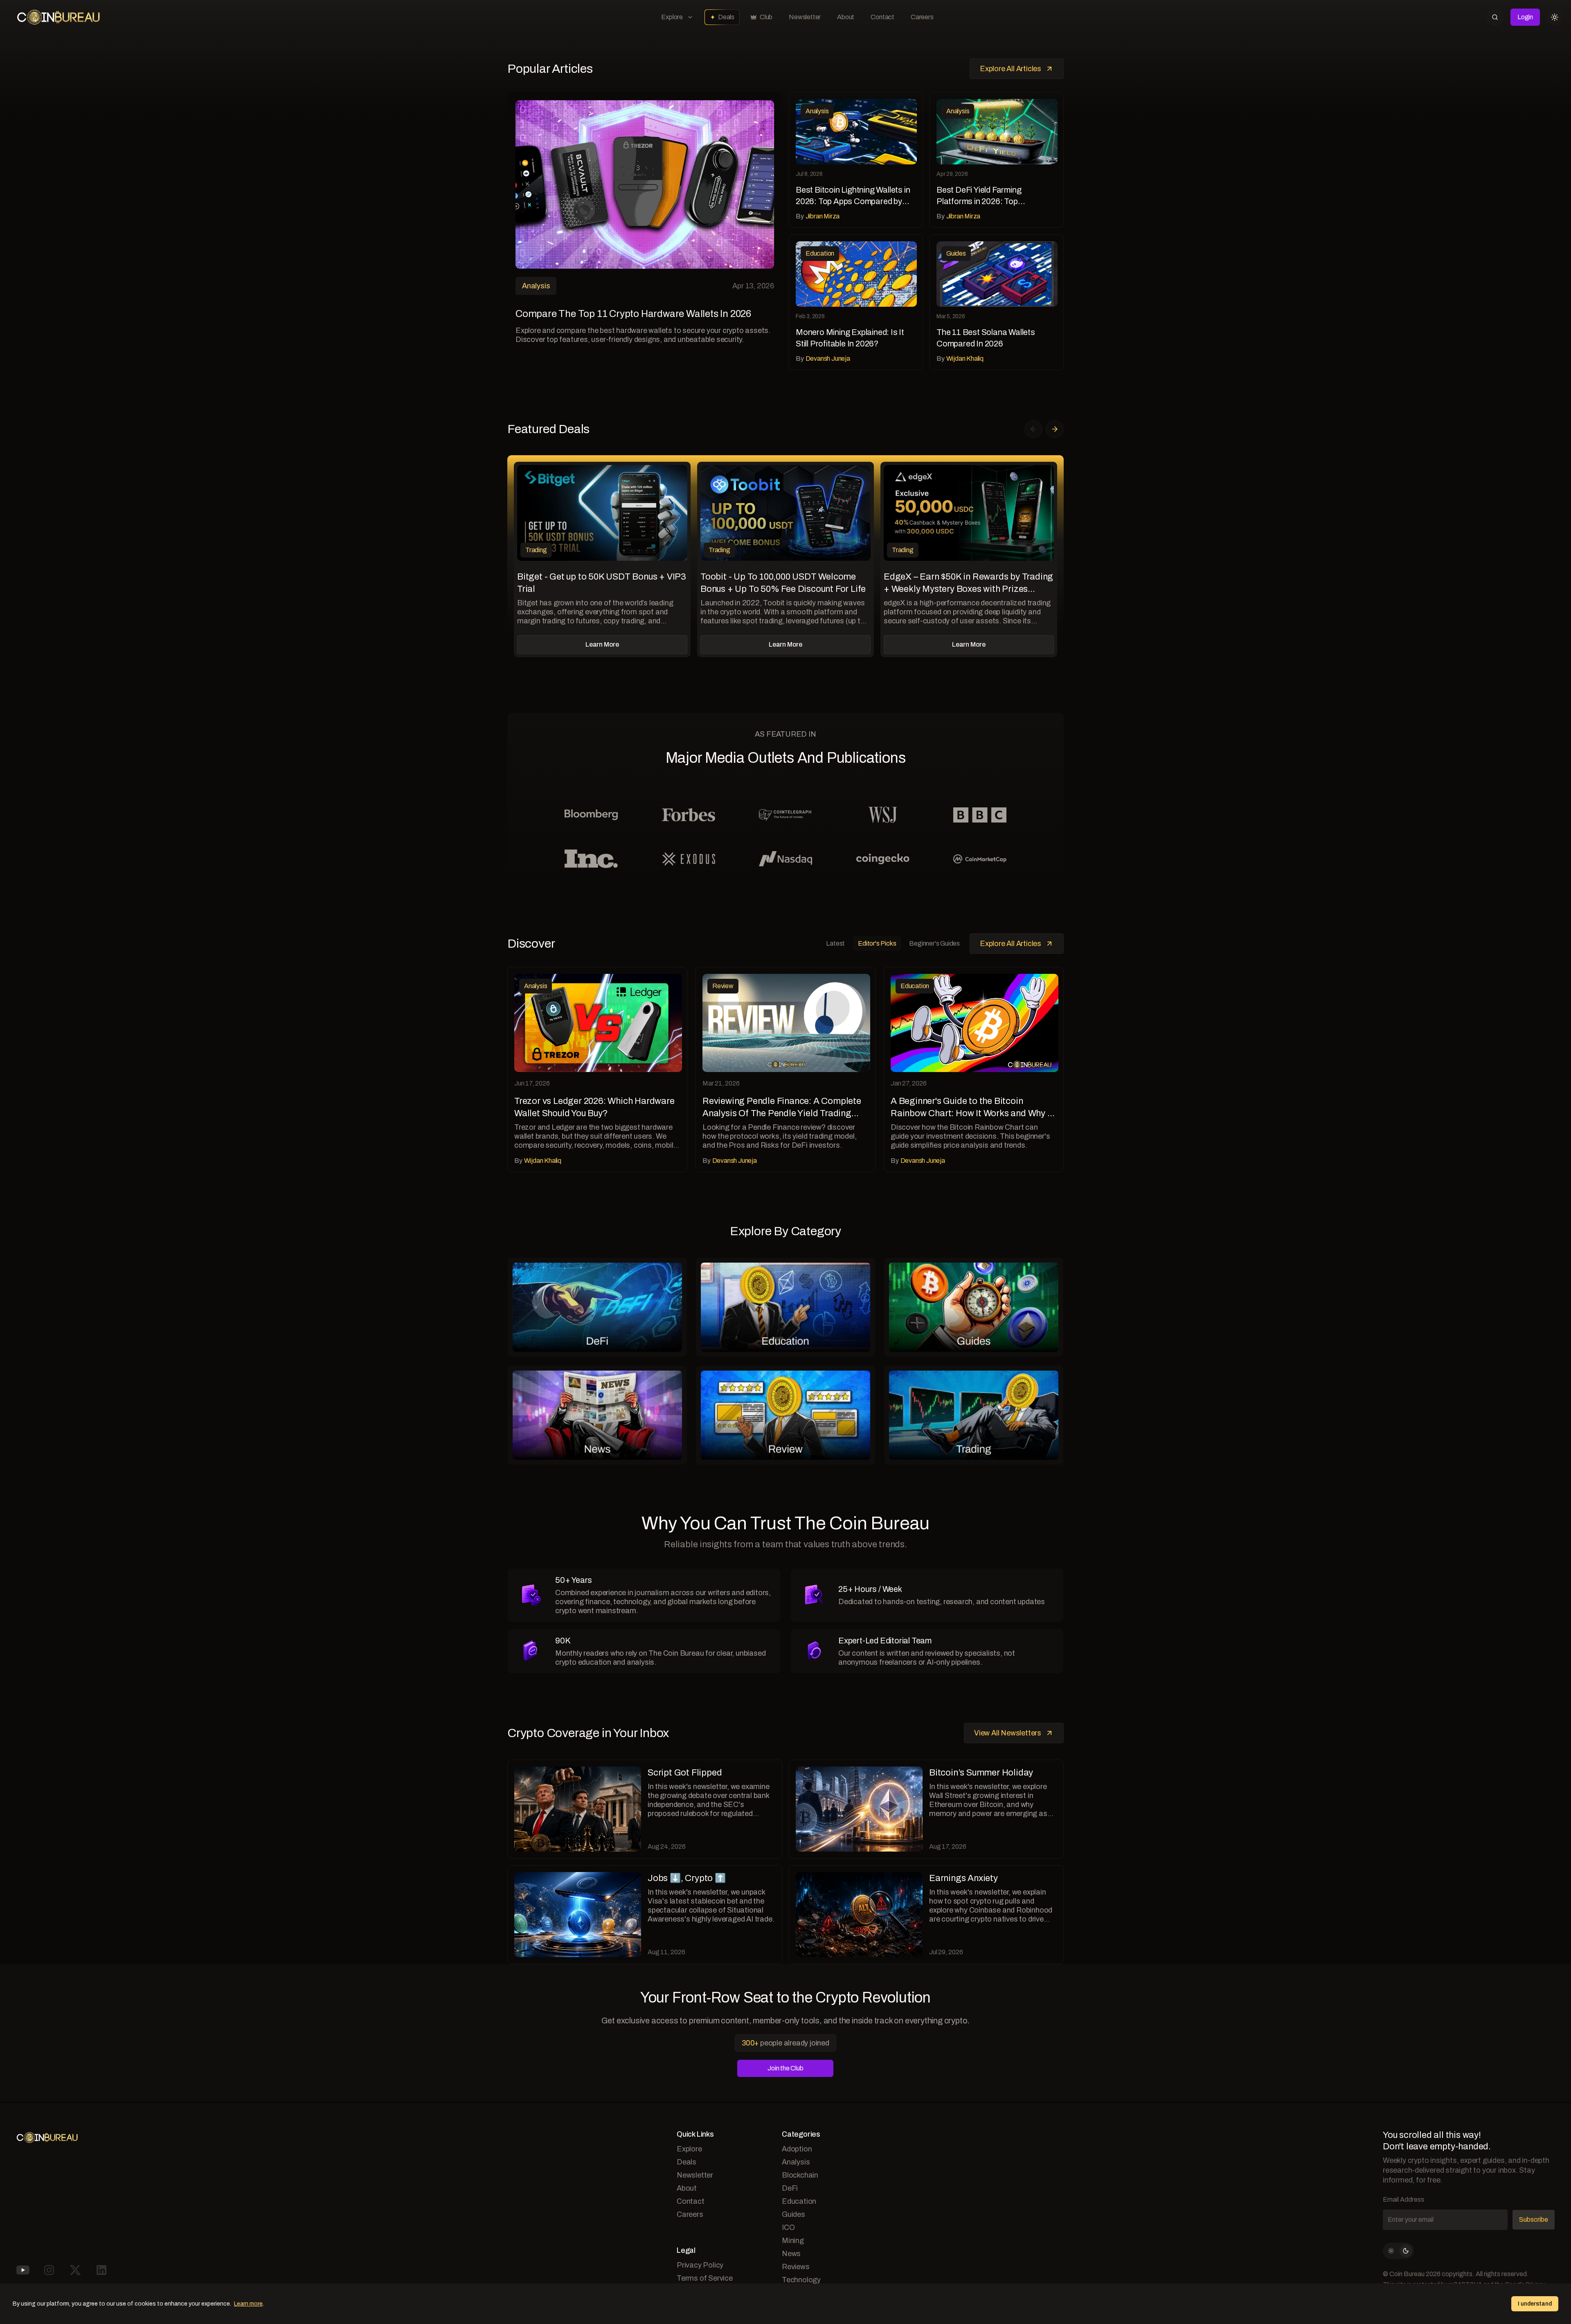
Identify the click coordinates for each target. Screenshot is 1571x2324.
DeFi (790, 2188)
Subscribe (1534, 2219)
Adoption (797, 2149)
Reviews (796, 2267)
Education (799, 2201)
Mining (793, 2241)
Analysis (796, 2162)
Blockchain (800, 2175)
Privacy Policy (700, 2265)
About (846, 17)
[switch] (1398, 2251)
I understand (1535, 2304)
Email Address (1403, 2199)
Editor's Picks (877, 943)
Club (766, 17)
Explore (672, 17)
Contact (882, 17)
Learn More (602, 644)
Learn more (248, 2304)
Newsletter (805, 17)
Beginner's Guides (934, 943)
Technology (801, 2280)
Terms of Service (705, 2278)
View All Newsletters (1008, 1733)
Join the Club (785, 2068)
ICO (788, 2227)
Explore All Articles (1011, 69)
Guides (793, 2214)
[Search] (1495, 17)
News (791, 2254)
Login (1525, 17)
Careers (922, 17)
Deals (726, 17)
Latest (835, 943)
